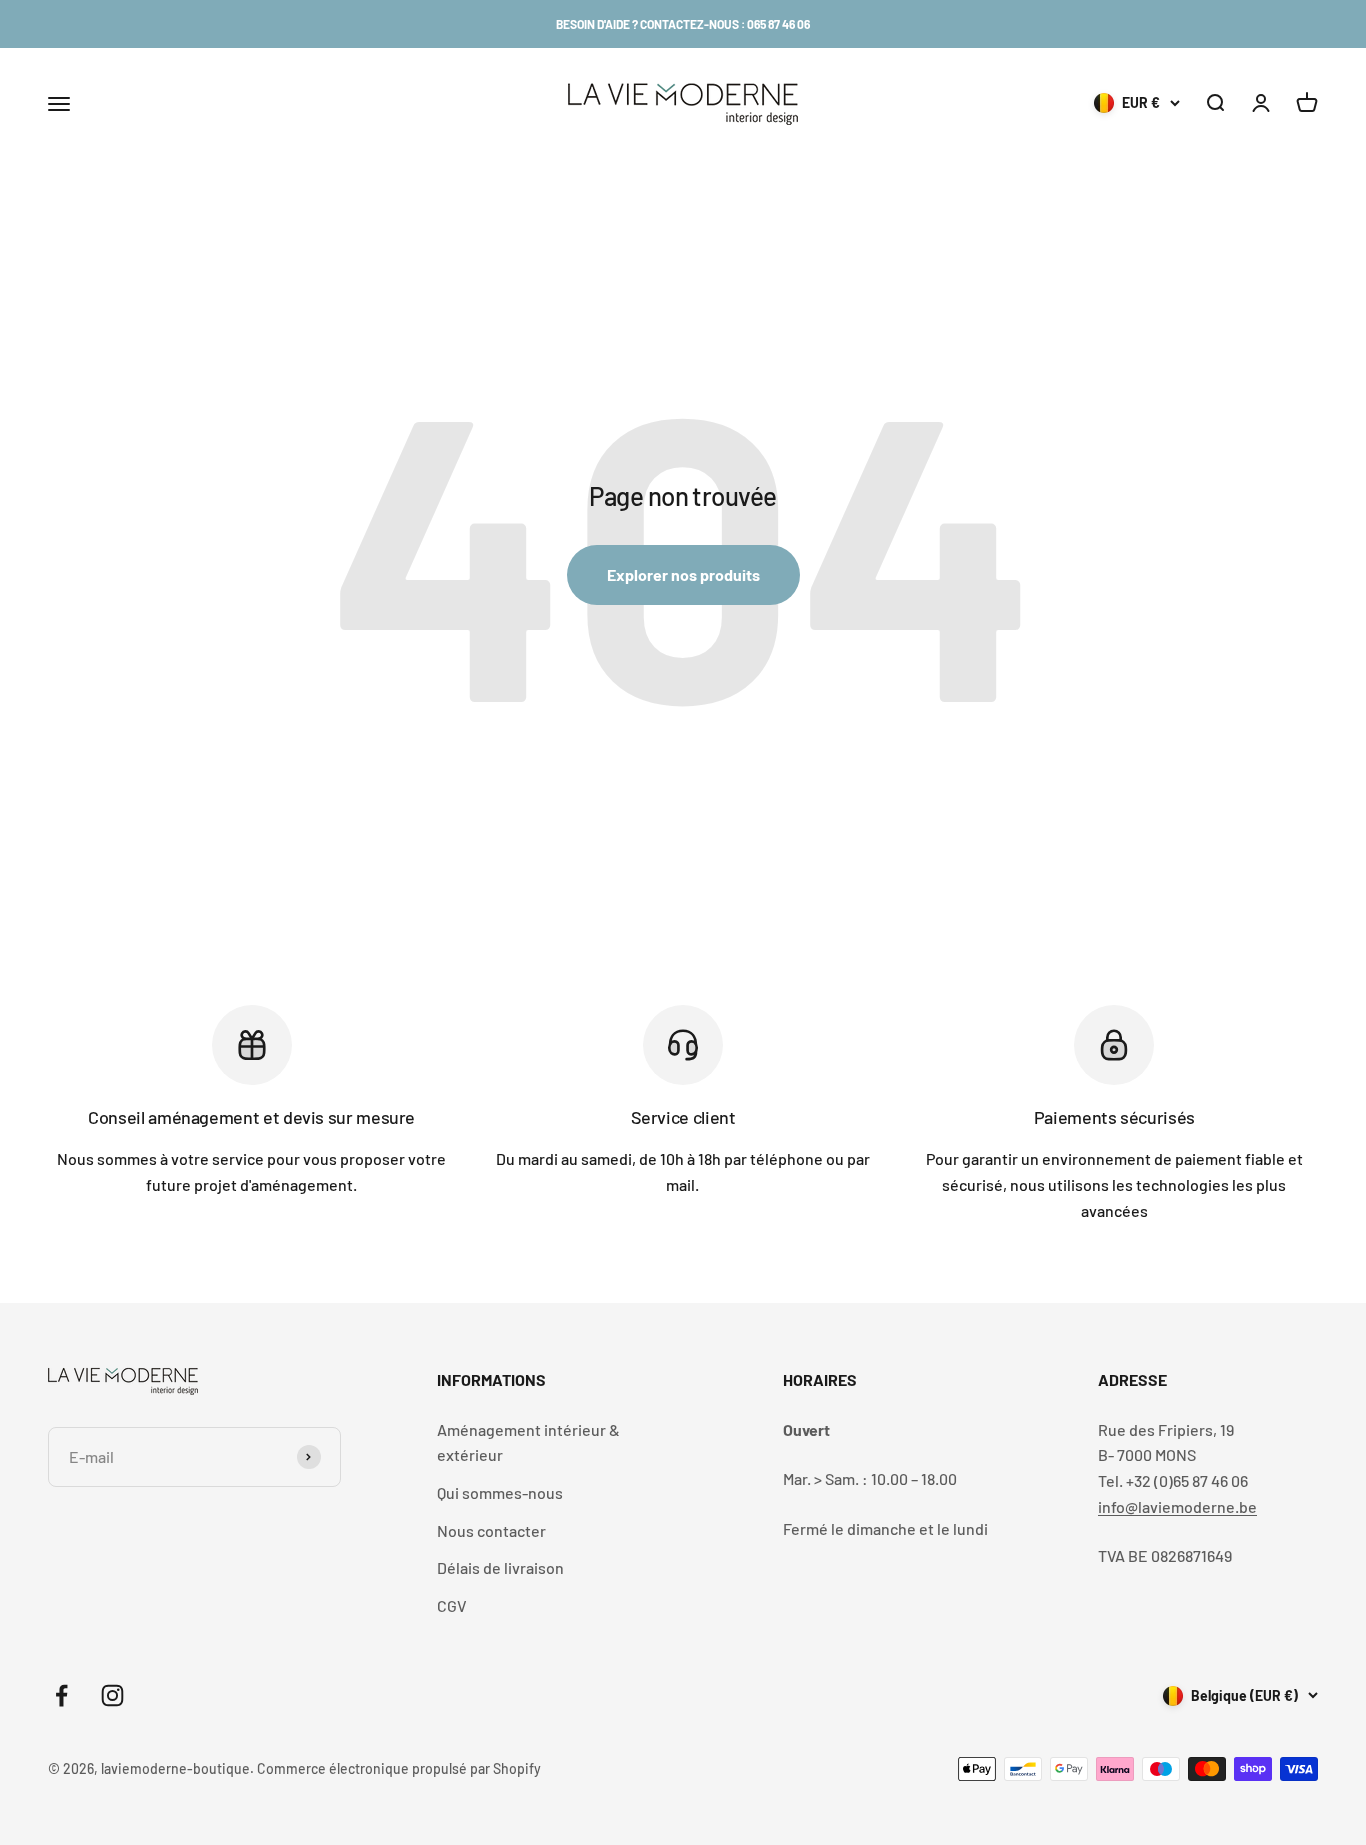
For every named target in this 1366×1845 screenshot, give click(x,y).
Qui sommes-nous (500, 1492)
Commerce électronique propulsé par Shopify (399, 1768)
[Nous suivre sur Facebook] (61, 1695)
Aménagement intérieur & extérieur (528, 1442)
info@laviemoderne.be (1177, 1506)
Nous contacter (491, 1530)
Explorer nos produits (683, 574)
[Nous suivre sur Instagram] (112, 1695)
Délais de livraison (500, 1567)
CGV (452, 1605)
